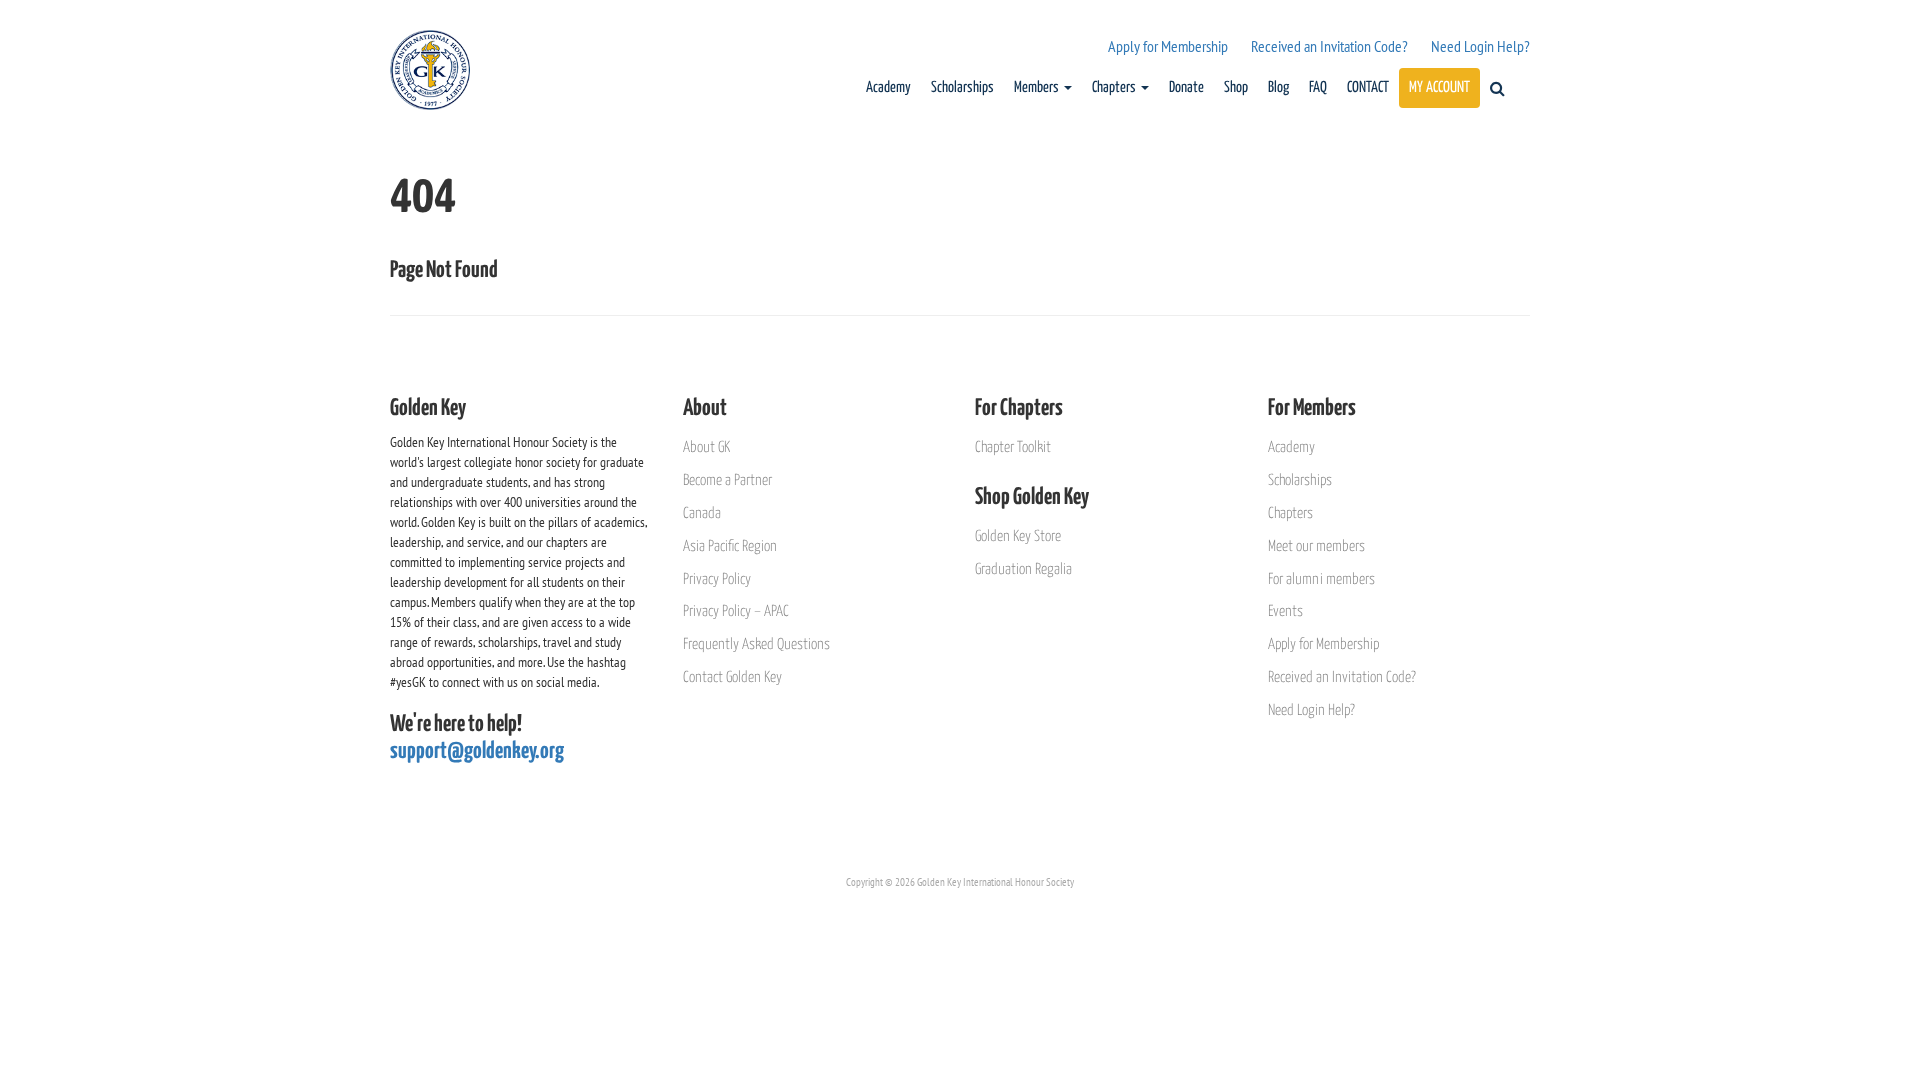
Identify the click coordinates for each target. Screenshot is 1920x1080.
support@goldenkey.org (477, 751)
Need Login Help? (1480, 46)
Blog (1278, 87)
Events (1285, 611)
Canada (702, 513)
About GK (706, 447)
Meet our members (1316, 546)
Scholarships (962, 87)
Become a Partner (727, 480)
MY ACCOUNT (1439, 87)
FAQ (1318, 87)
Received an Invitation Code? (1329, 46)
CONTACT (1368, 87)
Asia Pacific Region (730, 546)
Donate (1186, 87)
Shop (1236, 87)
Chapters (1115, 87)
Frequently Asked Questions (756, 644)
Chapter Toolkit (1013, 447)
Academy (888, 87)
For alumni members (1321, 579)
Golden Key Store (1018, 536)
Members (1038, 87)
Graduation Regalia (1023, 569)
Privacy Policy (717, 579)
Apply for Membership (1168, 46)
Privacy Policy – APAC (736, 611)
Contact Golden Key (732, 677)
